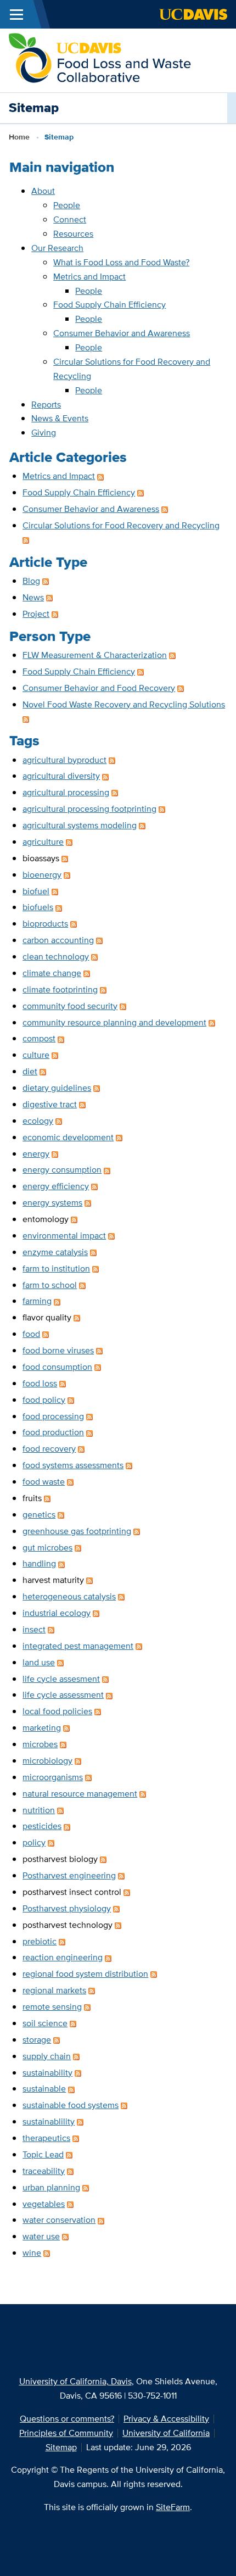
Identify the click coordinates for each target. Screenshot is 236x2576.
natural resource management (80, 1794)
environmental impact (64, 1236)
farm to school (50, 1285)
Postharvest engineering (69, 1875)
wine (32, 2253)
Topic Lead (43, 2154)
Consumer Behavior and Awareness (122, 333)
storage (37, 2040)
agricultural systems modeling (80, 825)
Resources (73, 234)
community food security (70, 1006)
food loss (40, 1383)
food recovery (49, 1449)
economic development (68, 1137)
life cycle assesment (61, 1679)
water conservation (59, 2220)
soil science (45, 2023)
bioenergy (42, 875)
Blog (31, 581)
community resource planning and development (114, 1022)
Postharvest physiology (67, 1908)
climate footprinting (60, 989)
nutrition (39, 1810)
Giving (44, 433)
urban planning (51, 2187)
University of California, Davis (75, 2381)
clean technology (56, 957)
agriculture (43, 842)
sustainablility (49, 2121)
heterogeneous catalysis (69, 1596)
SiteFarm (173, 2507)
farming (37, 1301)
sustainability (47, 2073)
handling (39, 1563)
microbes (40, 1744)
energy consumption (62, 1170)
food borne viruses (58, 1350)
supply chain (47, 2056)
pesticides (42, 1826)
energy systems (52, 1203)
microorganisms (53, 1777)
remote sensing (52, 2007)
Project (36, 614)
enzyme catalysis (55, 1252)
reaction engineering (63, 1957)
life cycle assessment (63, 1695)
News (33, 597)
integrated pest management (78, 1646)
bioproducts (45, 924)
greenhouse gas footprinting (77, 1531)
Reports (46, 405)
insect (34, 1629)
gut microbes (47, 1548)
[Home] (102, 60)
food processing (53, 1416)
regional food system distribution (85, 1974)
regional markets (54, 1990)
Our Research (57, 248)
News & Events (60, 418)
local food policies (57, 1711)
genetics (39, 1515)
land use (39, 1662)
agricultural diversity (61, 776)
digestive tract (50, 1104)
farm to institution (56, 1269)
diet (30, 1071)
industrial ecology (57, 1613)
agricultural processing (66, 792)
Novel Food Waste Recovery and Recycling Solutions (124, 704)
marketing (42, 1728)
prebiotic (40, 1941)
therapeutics (46, 2138)
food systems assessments (73, 1465)
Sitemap (61, 2447)
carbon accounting (58, 940)
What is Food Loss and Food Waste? (121, 262)
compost (39, 1038)
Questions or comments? (67, 2419)
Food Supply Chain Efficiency (109, 305)
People (67, 205)
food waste (44, 1482)
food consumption (57, 1367)
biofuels (38, 907)
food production (53, 1432)
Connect (70, 219)
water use (41, 2236)
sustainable (44, 2089)
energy (36, 1154)
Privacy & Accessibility (166, 2419)
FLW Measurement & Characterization (95, 655)
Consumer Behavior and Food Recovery (99, 688)
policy (34, 1842)
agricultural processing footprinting (89, 809)
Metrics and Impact (89, 277)
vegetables (44, 2204)
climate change (52, 973)
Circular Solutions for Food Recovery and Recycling (121, 525)
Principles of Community (66, 2433)
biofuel (36, 891)
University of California (166, 2433)
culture (36, 1055)
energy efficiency (56, 1186)
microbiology (47, 1761)
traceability (44, 2171)
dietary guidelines (57, 1088)
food (31, 1334)
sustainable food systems (71, 2105)
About (43, 191)
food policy (44, 1400)
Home (19, 137)
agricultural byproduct (64, 760)
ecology (38, 1121)
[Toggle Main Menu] (16, 14)
